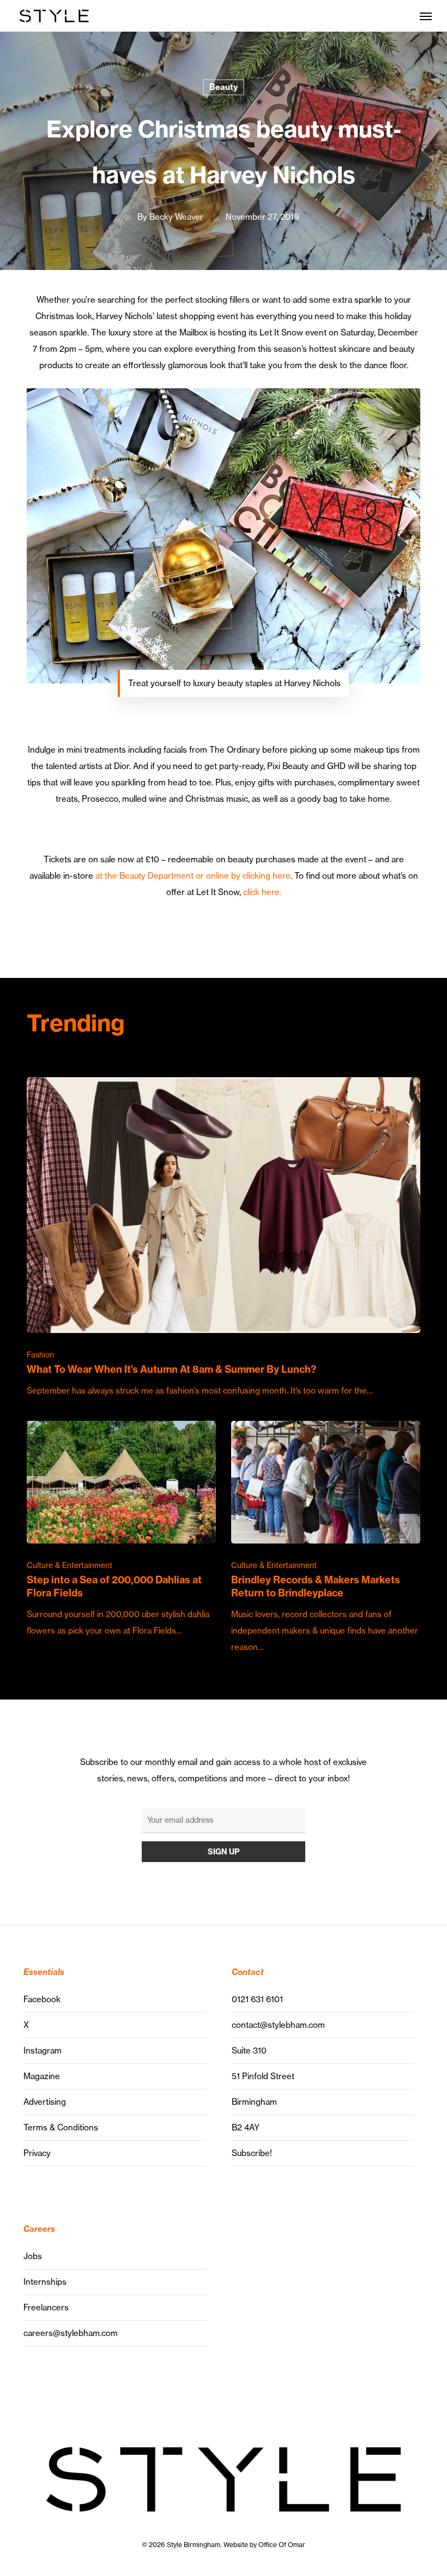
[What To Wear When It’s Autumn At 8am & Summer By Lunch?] (223, 1238)
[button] (426, 16)
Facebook (42, 1999)
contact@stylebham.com (278, 2025)
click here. (262, 892)
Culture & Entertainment (70, 1565)
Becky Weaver (176, 217)
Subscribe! (252, 2153)
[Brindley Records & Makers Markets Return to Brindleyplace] (325, 1538)
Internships (45, 2282)
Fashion (40, 1355)
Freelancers (46, 2307)
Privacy (37, 2153)
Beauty (224, 87)
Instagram (43, 2050)
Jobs (33, 2256)
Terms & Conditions (61, 2127)
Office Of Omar (282, 2545)
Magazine (42, 2076)
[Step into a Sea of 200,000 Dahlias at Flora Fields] (121, 1530)
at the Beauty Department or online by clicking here (192, 876)
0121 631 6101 (257, 1999)
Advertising (45, 2102)
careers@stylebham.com (71, 2333)
